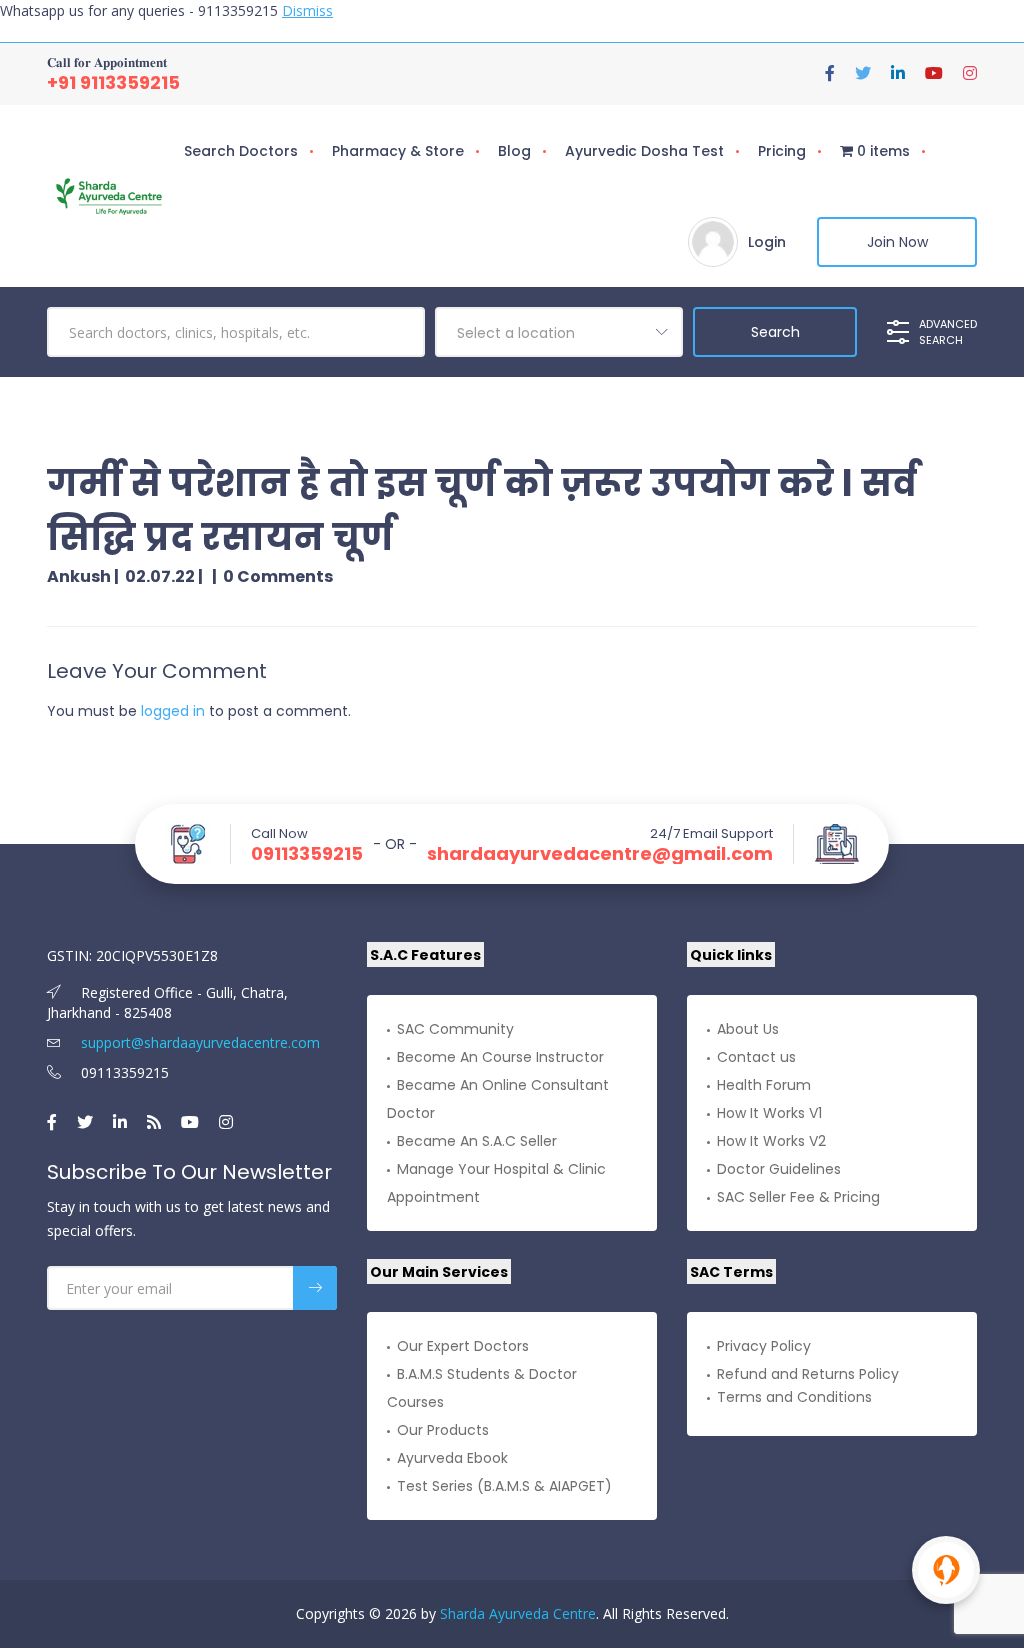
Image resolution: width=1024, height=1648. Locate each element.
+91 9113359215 (113, 82)
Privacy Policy (764, 1346)
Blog (514, 151)
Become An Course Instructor (500, 1057)
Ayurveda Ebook (452, 1458)
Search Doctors (241, 151)
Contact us (756, 1057)
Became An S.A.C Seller (477, 1141)
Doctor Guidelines (779, 1169)
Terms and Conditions (794, 1397)
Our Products (443, 1430)
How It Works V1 (769, 1113)
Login (767, 242)
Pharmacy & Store (398, 151)
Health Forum (764, 1085)
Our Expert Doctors (463, 1346)
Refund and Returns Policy (808, 1374)
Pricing (782, 151)
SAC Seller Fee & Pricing (798, 1197)
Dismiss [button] (307, 10)
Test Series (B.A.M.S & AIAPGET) (504, 1486)
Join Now (897, 242)
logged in (173, 711)
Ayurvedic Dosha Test (644, 151)
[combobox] (559, 332)
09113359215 (307, 854)
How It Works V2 (771, 1141)
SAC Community (455, 1029)
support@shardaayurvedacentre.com (198, 1042)
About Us (748, 1029)
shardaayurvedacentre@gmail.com (600, 854)
